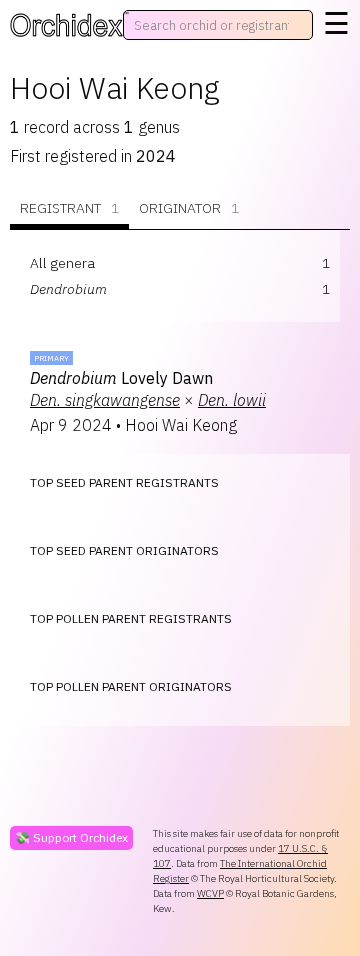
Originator (189, 208)
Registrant (69, 208)
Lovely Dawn (121, 378)
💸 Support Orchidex (71, 837)
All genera (62, 263)
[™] (66, 25)
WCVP (210, 893)
